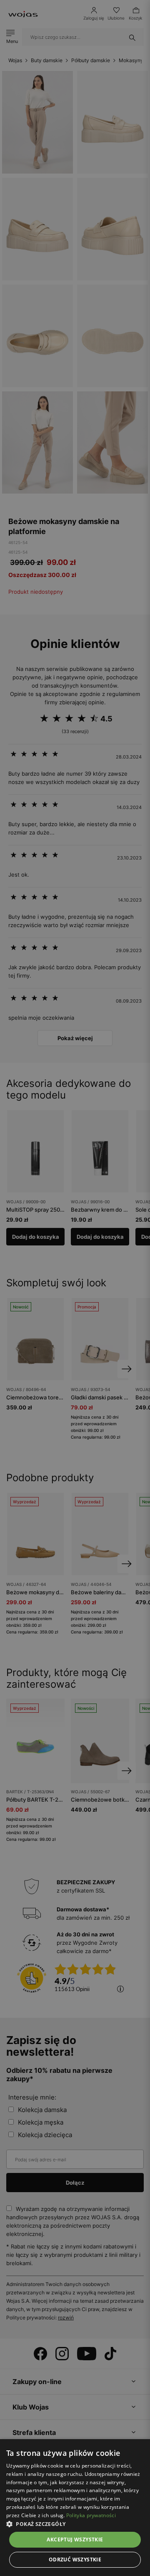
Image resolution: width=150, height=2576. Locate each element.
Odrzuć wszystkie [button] (75, 2560)
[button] (75, 2524)
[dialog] (75, 1288)
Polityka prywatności (91, 2515)
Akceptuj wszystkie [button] (75, 2539)
